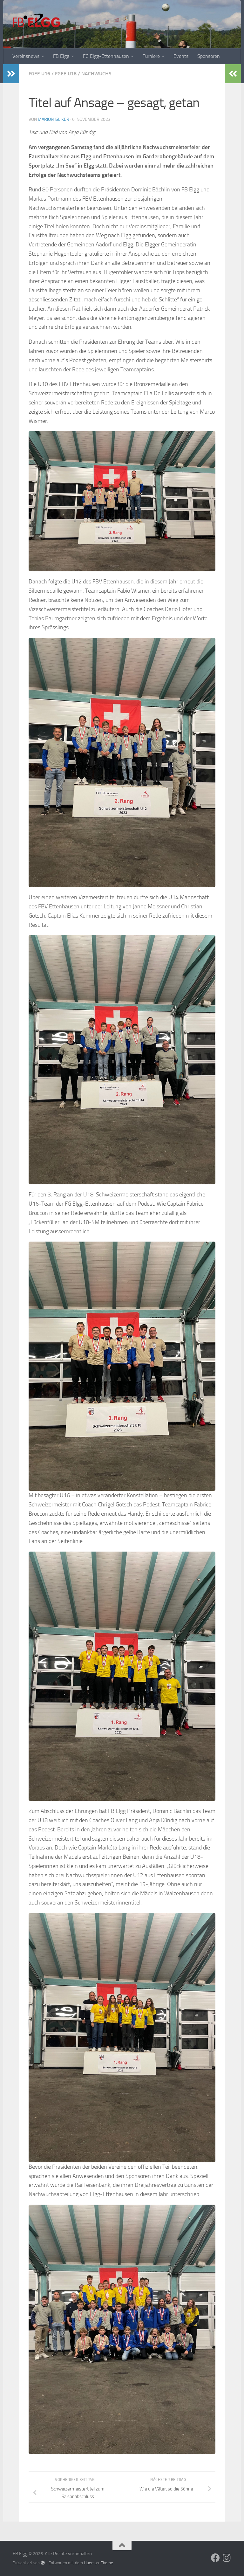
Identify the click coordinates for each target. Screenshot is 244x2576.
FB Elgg (61, 56)
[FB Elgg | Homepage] (37, 22)
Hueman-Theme (98, 2563)
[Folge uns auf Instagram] (227, 2558)
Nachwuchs (96, 74)
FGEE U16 (39, 74)
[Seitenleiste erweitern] (11, 74)
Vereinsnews (26, 56)
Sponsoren (209, 56)
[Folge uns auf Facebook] (215, 2558)
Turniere (151, 56)
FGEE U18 (66, 74)
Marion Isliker (54, 119)
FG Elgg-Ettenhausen (106, 56)
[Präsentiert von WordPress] (43, 2563)
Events (181, 56)
